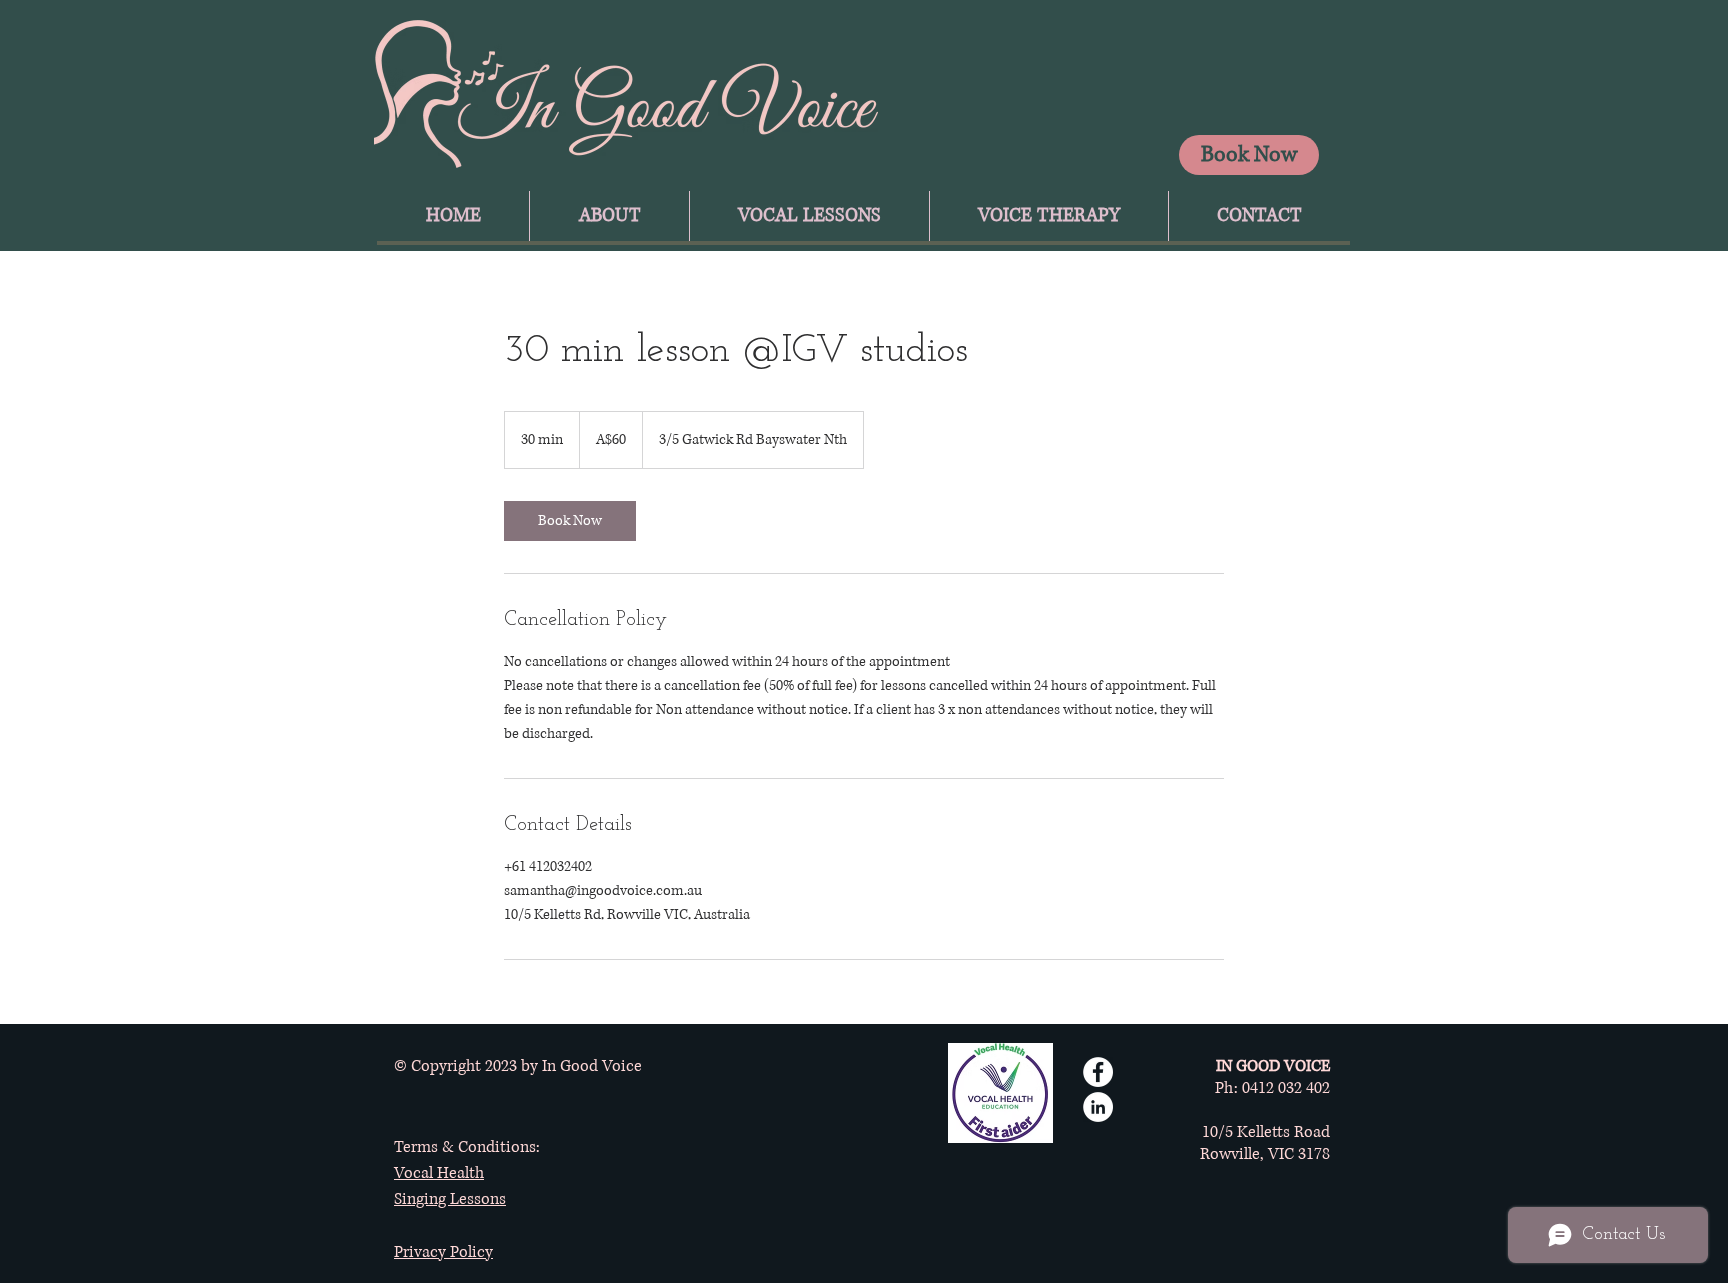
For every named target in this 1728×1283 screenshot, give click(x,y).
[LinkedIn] (1098, 1107)
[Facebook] (1098, 1072)
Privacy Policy (443, 1252)
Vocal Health (439, 1173)
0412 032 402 (1286, 1088)
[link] (570, 521)
